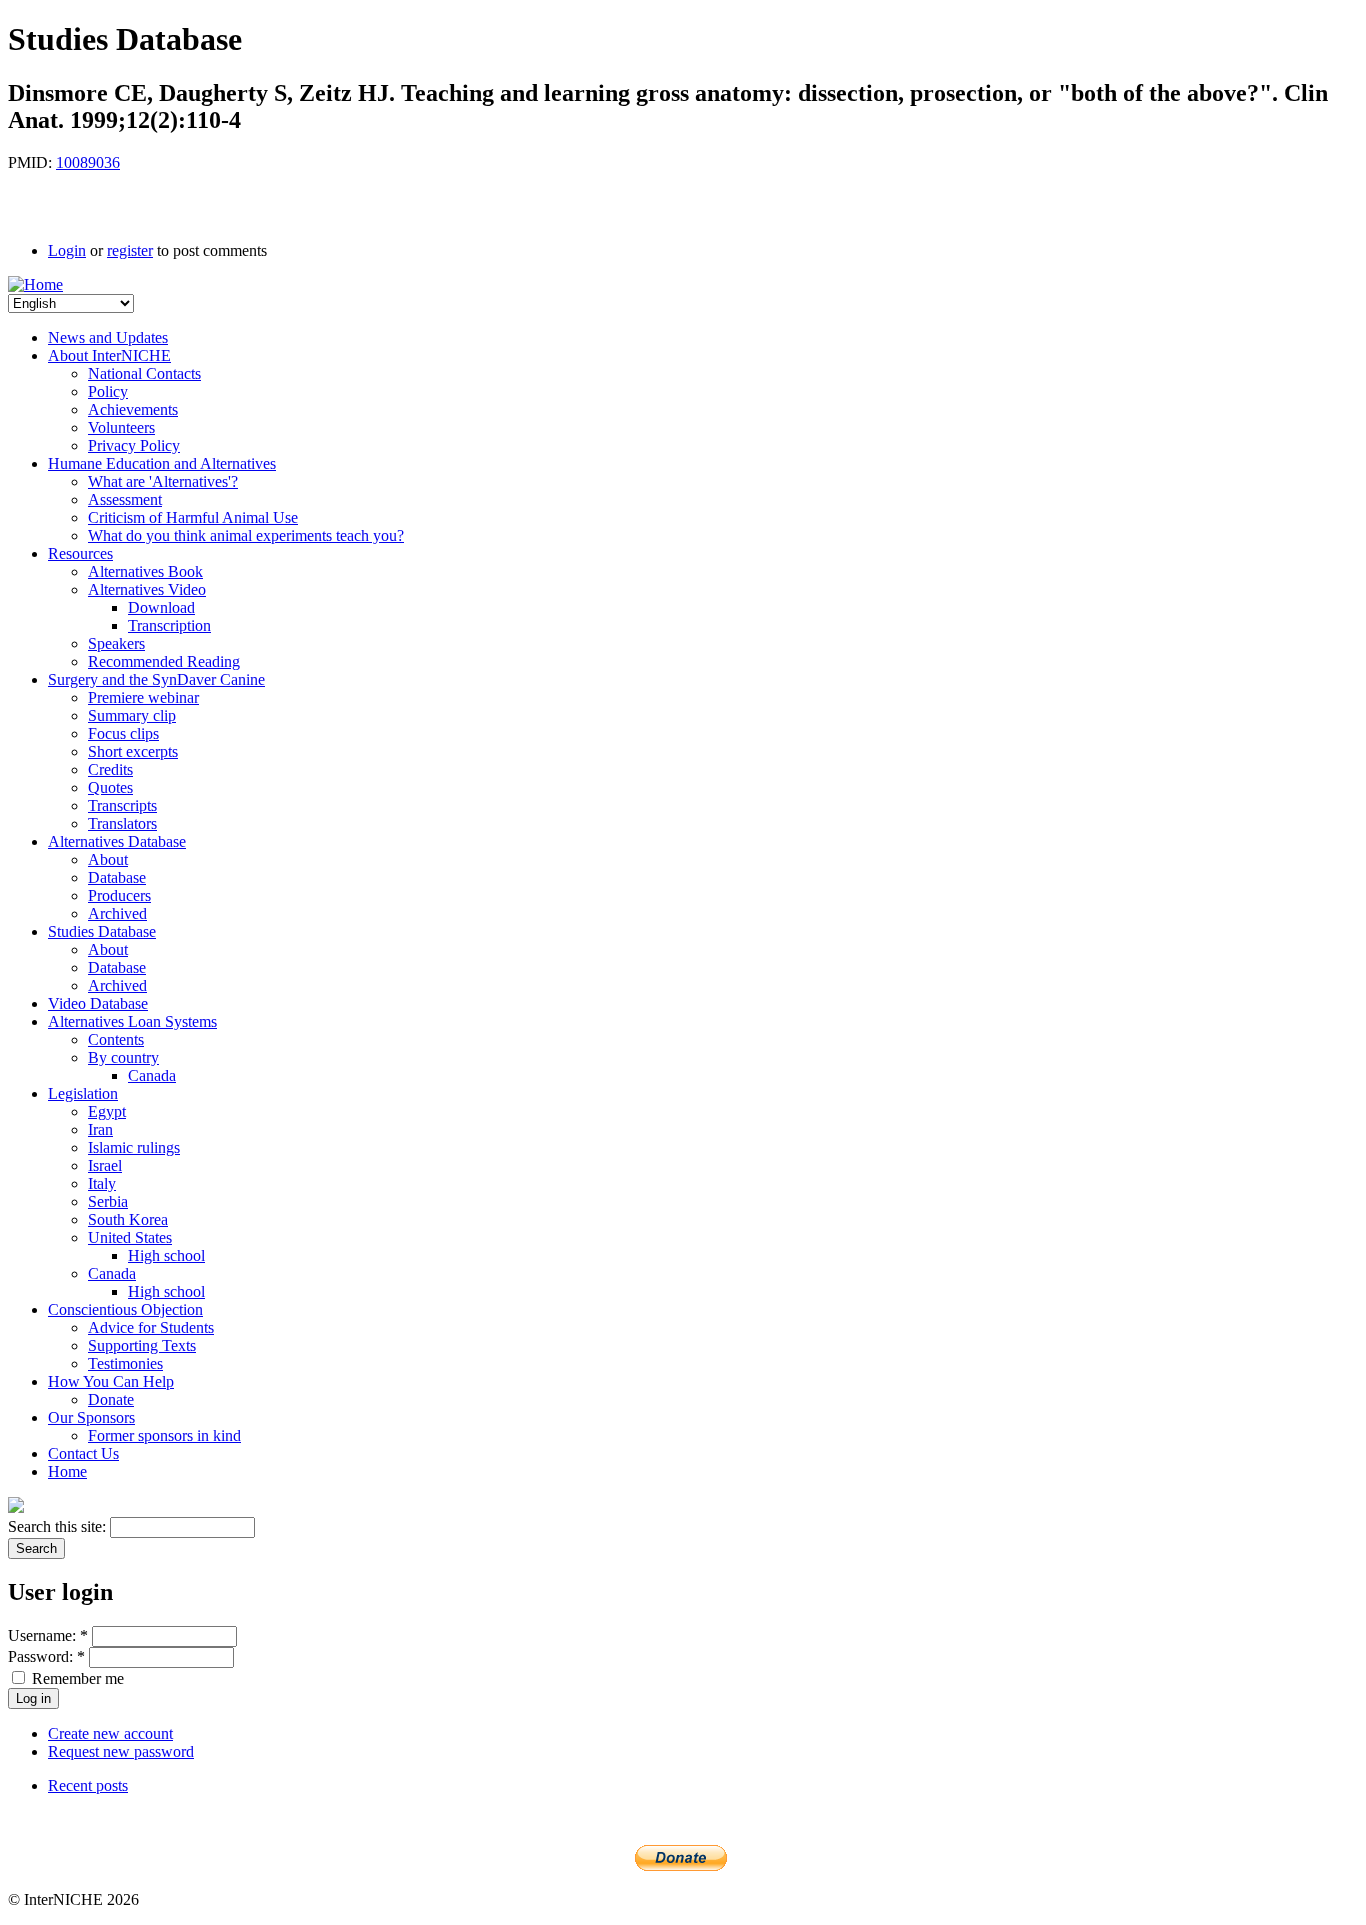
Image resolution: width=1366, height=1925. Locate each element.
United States (130, 1237)
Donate (111, 1399)
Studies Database (102, 931)
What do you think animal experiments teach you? (246, 535)
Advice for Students (151, 1327)
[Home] (35, 284)
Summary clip (132, 715)
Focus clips (123, 733)
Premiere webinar (143, 697)
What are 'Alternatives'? (163, 481)
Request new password (121, 1751)
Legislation (83, 1093)
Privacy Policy (134, 445)
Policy (108, 391)
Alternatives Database (117, 841)
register (130, 250)
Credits (110, 769)
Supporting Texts (142, 1345)
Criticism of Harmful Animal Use (193, 517)
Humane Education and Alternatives (162, 463)
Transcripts (122, 805)
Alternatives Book (145, 571)
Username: (48, 1635)
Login (67, 250)
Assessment (125, 499)
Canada (152, 1075)
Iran (100, 1129)
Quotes (110, 787)
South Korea (128, 1219)
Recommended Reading (164, 661)
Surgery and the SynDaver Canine (156, 679)
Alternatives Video (147, 589)
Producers (119, 895)
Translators (122, 823)
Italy (102, 1183)
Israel (105, 1165)
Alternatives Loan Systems (132, 1021)
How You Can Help (111, 1381)
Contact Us (83, 1453)
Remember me (76, 1678)
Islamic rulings (134, 1147)
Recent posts (88, 1785)
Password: (46, 1656)
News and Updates (108, 337)
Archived (117, 913)
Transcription (169, 625)
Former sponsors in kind (164, 1435)
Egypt (107, 1111)
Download (161, 607)
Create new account (110, 1733)
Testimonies (125, 1363)
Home (67, 1471)
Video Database (98, 1003)
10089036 (88, 162)
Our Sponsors (91, 1417)
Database (117, 877)
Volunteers (121, 427)
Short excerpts (133, 751)
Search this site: (59, 1526)
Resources (80, 553)
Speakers (116, 643)
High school (166, 1255)
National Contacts (144, 373)
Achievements (133, 409)
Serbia (108, 1201)
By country (123, 1057)
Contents (116, 1039)
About (108, 859)
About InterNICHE (109, 355)
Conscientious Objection (125, 1309)
